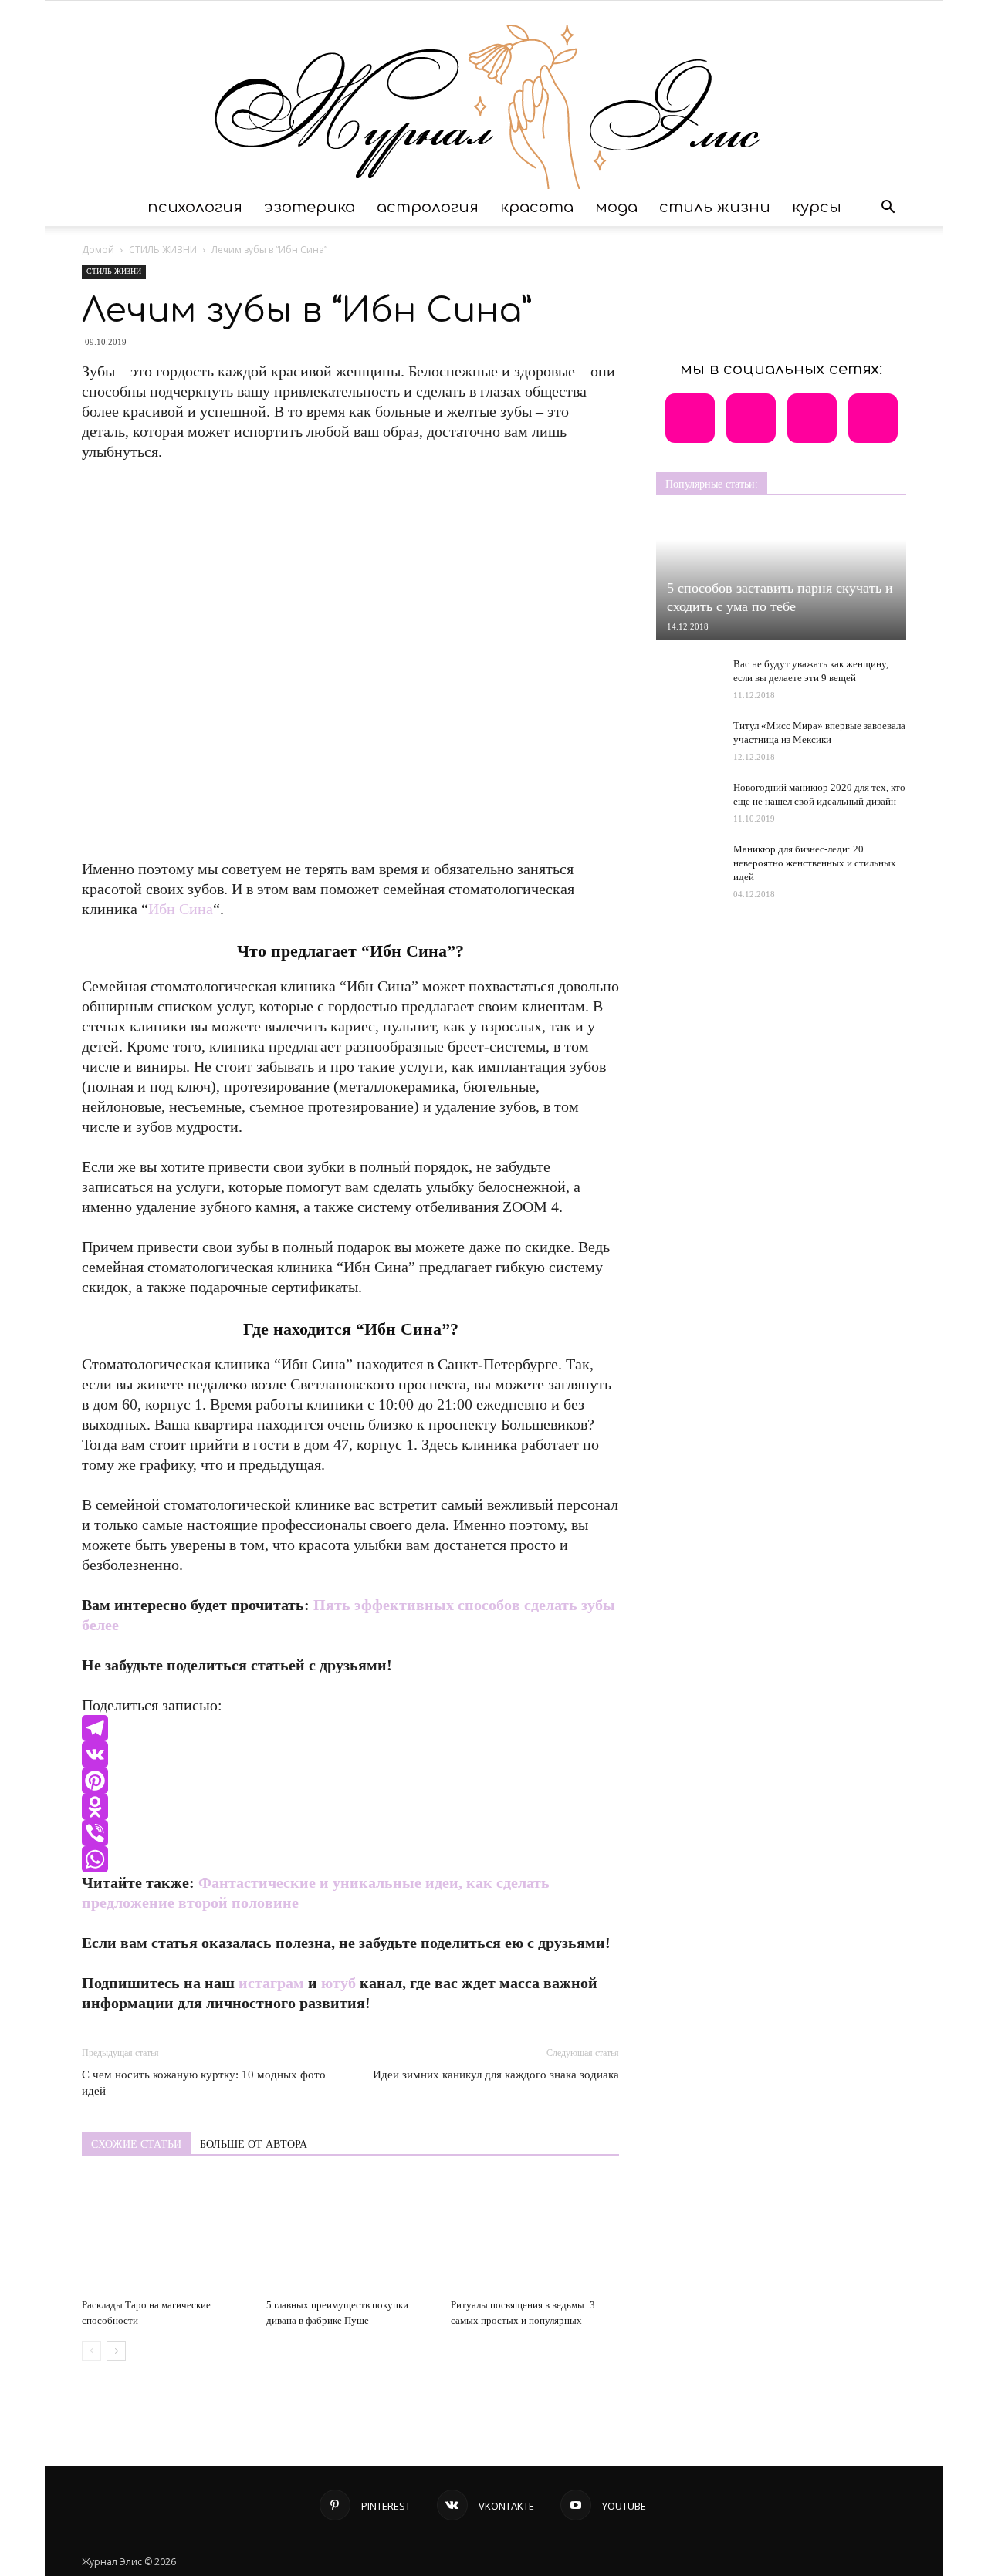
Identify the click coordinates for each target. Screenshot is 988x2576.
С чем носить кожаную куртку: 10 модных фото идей (204, 2083)
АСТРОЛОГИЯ (428, 207)
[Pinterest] (350, 1781)
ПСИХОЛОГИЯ (195, 207)
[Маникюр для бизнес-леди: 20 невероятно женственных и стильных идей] (687, 865)
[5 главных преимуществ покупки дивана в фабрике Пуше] (350, 2234)
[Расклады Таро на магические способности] (166, 2234)
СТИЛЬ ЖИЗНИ (715, 207)
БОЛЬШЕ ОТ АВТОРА (254, 2144)
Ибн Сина (181, 909)
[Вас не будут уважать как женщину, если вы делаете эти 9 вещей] (687, 673)
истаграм (271, 1983)
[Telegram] (350, 1728)
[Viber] (350, 1833)
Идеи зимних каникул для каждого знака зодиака (496, 2075)
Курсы (817, 207)
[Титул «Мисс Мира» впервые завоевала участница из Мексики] (687, 735)
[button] (888, 208)
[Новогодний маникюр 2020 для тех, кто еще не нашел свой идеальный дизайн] (687, 802)
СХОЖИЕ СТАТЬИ (136, 2144)
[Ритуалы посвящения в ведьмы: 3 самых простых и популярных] (535, 2234)
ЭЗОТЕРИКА (310, 207)
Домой (98, 250)
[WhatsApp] (350, 1859)
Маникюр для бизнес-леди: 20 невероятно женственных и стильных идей (815, 863)
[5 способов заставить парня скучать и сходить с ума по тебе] (781, 578)
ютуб (338, 1983)
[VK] (350, 1754)
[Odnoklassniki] (350, 1807)
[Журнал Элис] (494, 95)
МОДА (616, 207)
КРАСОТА (537, 207)
